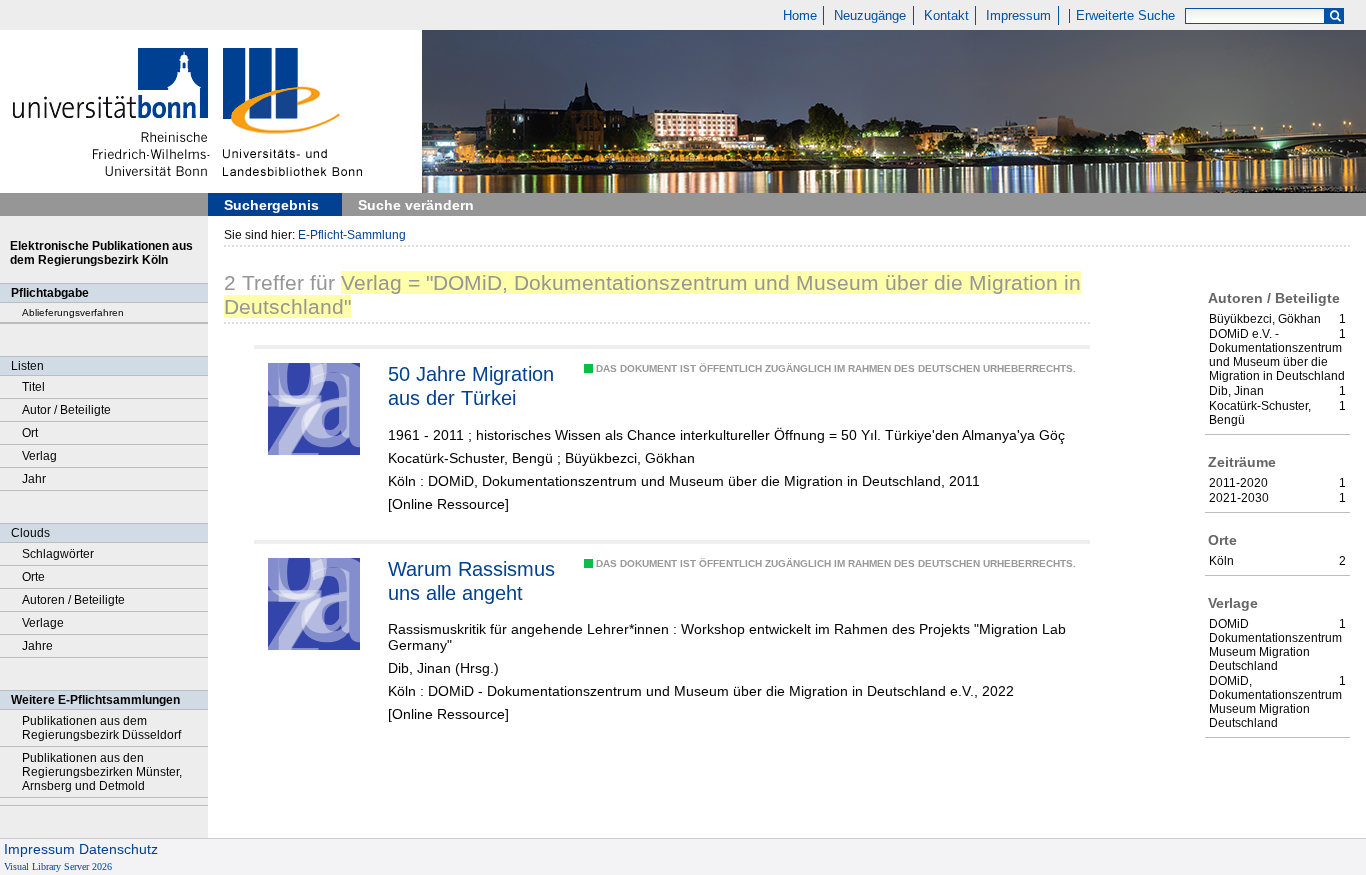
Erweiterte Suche (1125, 16)
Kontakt (946, 16)
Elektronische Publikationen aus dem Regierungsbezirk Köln (101, 253)
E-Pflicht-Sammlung (352, 235)
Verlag (39, 456)
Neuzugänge (870, 16)
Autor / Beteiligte (66, 410)
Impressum (1018, 16)
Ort (30, 433)
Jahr (34, 479)
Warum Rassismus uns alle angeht (471, 581)
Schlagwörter (58, 554)
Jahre (37, 646)
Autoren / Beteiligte (73, 600)
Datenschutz (118, 849)
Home (800, 16)
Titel (33, 387)
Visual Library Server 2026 (58, 866)
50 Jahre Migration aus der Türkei (471, 386)
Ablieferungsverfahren (73, 312)
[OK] (1335, 16)
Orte (33, 577)
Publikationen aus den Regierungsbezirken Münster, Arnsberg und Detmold (102, 772)
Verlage (43, 623)
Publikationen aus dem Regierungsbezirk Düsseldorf (101, 728)
